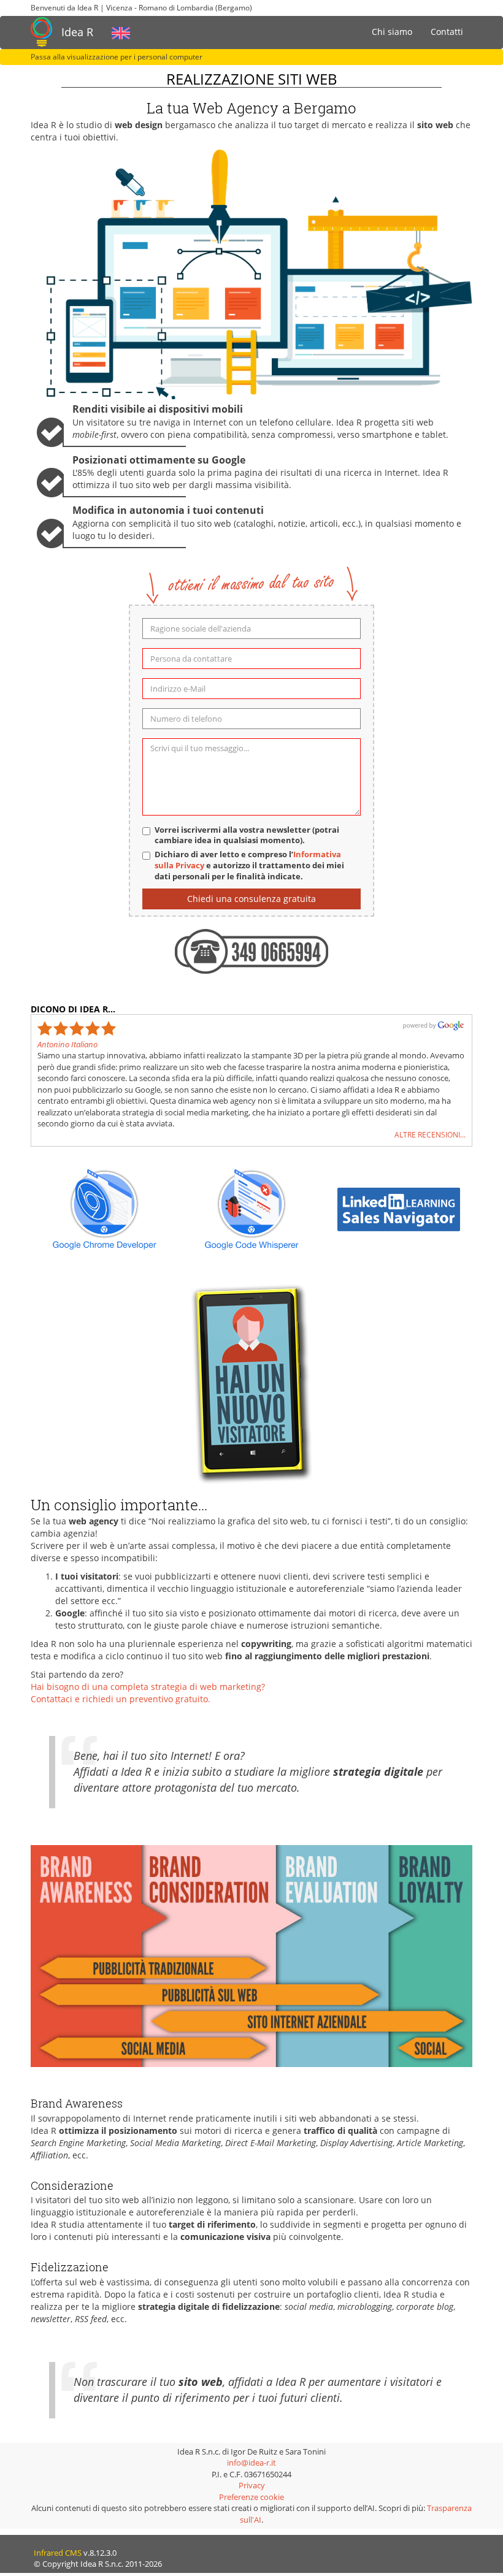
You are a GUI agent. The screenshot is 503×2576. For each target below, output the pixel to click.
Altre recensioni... (430, 1134)
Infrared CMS (58, 2553)
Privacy (252, 2485)
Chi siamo (392, 32)
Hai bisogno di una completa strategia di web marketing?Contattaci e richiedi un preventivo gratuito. (148, 1693)
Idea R (77, 32)
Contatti (447, 32)
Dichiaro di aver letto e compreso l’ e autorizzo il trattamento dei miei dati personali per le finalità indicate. (249, 866)
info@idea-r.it (251, 2463)
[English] (121, 32)
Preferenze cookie (251, 2497)
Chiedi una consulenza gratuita (251, 899)
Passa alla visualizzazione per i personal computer (117, 57)
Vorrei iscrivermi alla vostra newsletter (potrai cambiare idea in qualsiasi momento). (247, 835)
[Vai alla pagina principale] (41, 32)
